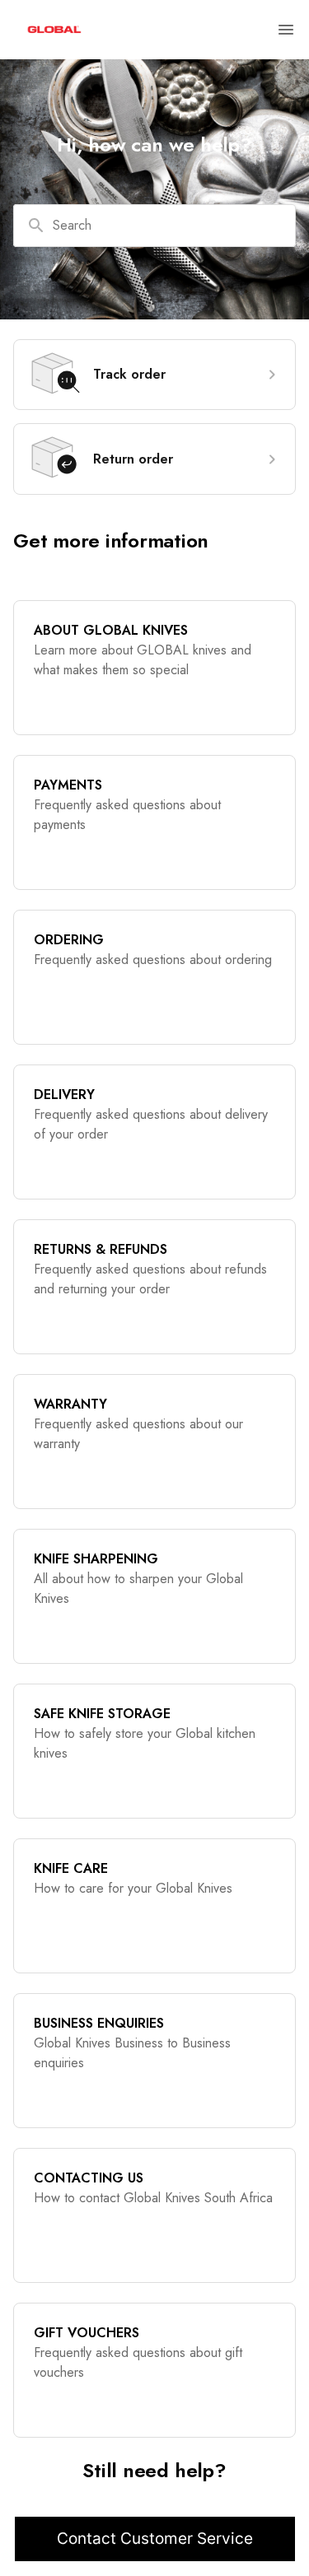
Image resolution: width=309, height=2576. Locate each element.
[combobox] (154, 226)
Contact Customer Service (155, 2539)
